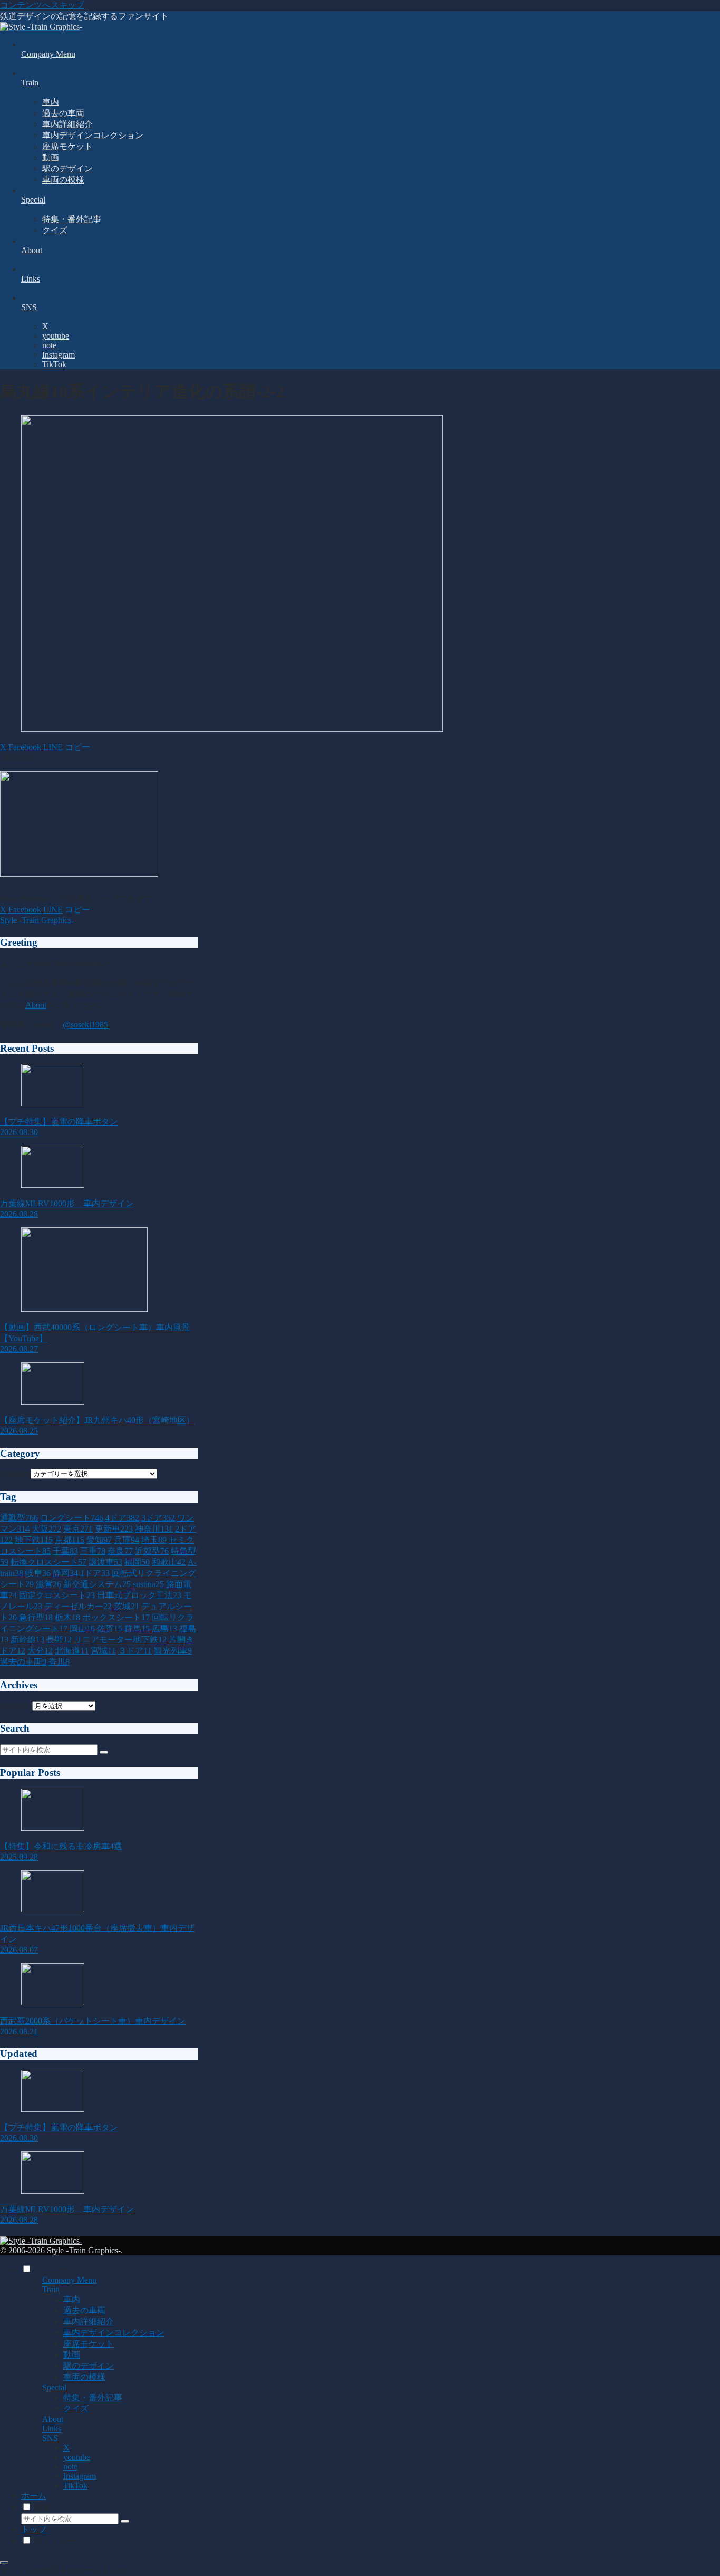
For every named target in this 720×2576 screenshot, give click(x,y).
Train (51, 2289)
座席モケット (89, 2344)
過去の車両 (84, 2310)
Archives (15, 1705)
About (36, 1005)
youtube (77, 2457)
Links (52, 2429)
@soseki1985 (85, 1025)
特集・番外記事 (93, 2397)
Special (54, 2387)
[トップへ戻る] (4, 2563)
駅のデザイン (89, 2366)
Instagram (80, 2476)
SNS (50, 2438)
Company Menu (69, 2280)
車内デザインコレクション (114, 2333)
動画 (72, 2355)
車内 (72, 2299)
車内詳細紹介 (89, 2322)
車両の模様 (84, 2377)
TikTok (75, 2486)
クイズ (76, 2409)
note (70, 2467)
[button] (77, 747)
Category (15, 1473)
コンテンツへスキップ (42, 5)
